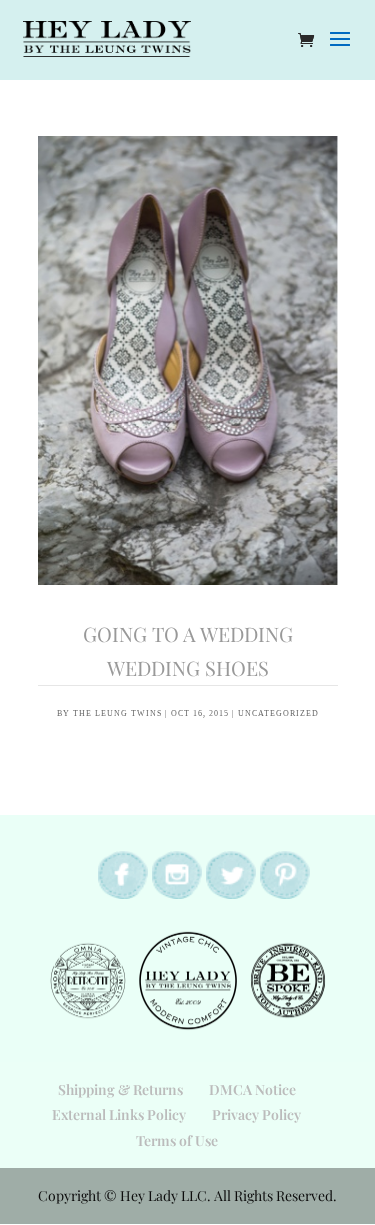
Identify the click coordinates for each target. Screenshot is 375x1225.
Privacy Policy (256, 1114)
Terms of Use (177, 1140)
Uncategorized (278, 713)
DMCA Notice (252, 1089)
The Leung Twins (117, 713)
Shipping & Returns (120, 1089)
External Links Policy (119, 1114)
